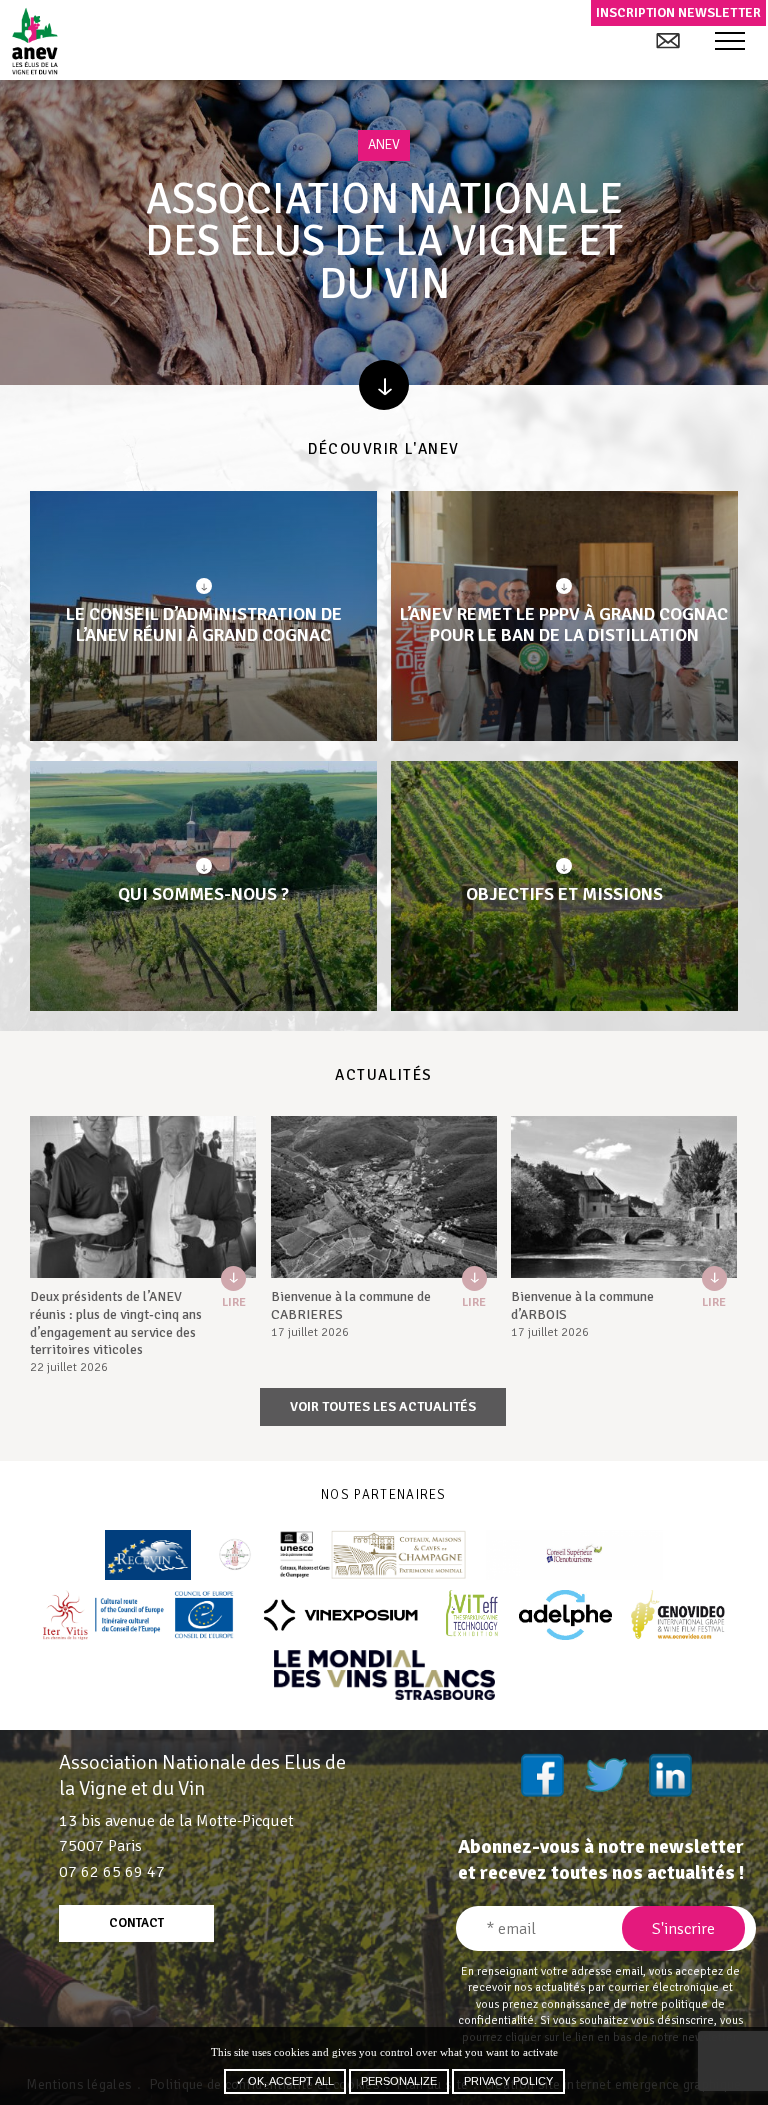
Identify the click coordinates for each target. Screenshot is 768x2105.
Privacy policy (508, 2081)
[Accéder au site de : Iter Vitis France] (139, 1615)
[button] (730, 42)
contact (136, 1923)
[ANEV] (34, 40)
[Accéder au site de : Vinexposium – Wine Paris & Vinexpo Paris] (340, 1615)
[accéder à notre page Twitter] (606, 1775)
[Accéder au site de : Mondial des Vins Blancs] (384, 1675)
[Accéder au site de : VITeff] (473, 1615)
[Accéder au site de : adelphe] (565, 1615)
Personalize (399, 2081)
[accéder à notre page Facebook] (542, 1775)
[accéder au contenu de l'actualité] (143, 1197)
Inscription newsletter (678, 12)
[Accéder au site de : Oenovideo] (678, 1615)
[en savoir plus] (384, 385)
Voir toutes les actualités (383, 1406)
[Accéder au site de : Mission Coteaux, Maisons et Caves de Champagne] (373, 1555)
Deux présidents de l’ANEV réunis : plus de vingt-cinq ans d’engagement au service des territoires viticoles (116, 1323)
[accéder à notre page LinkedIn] (670, 1775)
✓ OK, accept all (285, 2081)
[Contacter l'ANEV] (667, 40)
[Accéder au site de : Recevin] (148, 1555)
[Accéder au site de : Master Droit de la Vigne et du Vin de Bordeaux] (235, 1555)
